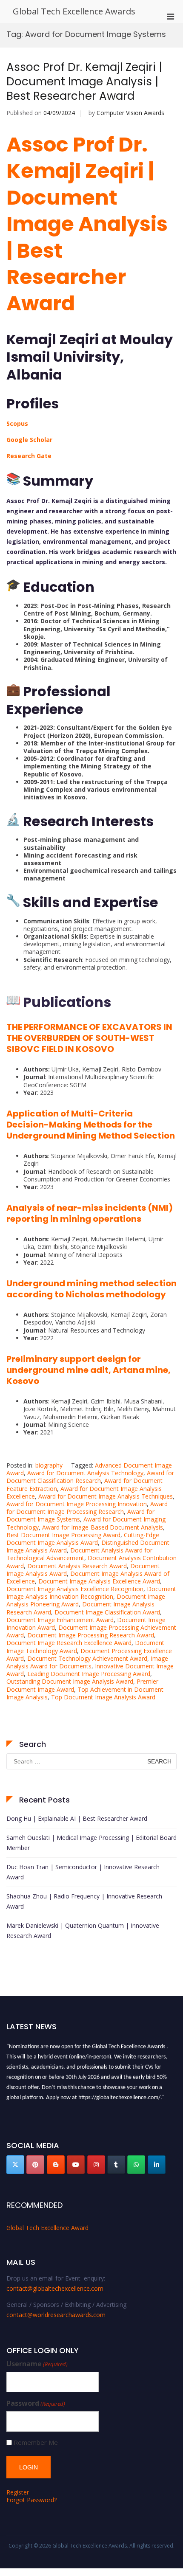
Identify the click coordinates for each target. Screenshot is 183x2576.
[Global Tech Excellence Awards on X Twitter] (15, 2165)
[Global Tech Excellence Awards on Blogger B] (56, 2165)
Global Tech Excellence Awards (74, 11)
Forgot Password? (31, 2500)
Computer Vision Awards (130, 113)
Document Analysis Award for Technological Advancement (79, 1554)
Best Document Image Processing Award (63, 1535)
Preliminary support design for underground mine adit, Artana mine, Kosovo (89, 1370)
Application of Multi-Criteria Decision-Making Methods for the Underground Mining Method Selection (91, 1125)
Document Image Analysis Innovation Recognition (91, 1593)
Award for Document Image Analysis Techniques (106, 1496)
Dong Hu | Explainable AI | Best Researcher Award (77, 1818)
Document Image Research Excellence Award (69, 1643)
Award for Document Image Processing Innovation (77, 1504)
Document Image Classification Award (107, 1612)
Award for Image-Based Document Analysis (103, 1527)
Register (18, 2492)
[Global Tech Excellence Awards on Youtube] (76, 2165)
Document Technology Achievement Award (87, 1658)
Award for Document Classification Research (90, 1477)
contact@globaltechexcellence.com (55, 2288)
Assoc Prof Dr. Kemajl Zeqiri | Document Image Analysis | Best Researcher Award (84, 82)
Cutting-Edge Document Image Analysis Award (83, 1539)
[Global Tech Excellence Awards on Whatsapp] (136, 2165)
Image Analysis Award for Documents (87, 1662)
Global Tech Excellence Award (47, 2228)
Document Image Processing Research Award (91, 1635)
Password (36, 2403)
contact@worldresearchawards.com (56, 2315)
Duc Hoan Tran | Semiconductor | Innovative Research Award (83, 1872)
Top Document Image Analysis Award (103, 1697)
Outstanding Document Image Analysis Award (70, 1681)
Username (37, 2364)
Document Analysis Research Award (77, 1566)
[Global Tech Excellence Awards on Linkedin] (157, 2165)
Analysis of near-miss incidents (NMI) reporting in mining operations (90, 1213)
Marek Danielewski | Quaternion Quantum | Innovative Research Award (83, 1931)
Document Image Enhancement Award (60, 1620)
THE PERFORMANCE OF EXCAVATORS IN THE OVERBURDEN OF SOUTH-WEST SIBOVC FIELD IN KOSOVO (89, 1038)
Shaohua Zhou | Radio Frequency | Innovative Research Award (84, 1901)
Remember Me (36, 2442)
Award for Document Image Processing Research (87, 1508)
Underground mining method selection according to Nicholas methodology (91, 1289)
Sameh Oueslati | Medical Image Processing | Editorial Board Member (91, 1843)
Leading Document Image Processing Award (89, 1674)
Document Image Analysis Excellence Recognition (75, 1589)
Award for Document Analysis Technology (85, 1473)
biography (49, 1465)
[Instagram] (96, 2165)
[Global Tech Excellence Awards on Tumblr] (116, 2165)
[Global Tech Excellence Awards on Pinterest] (35, 2165)
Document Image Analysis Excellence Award (99, 1581)
